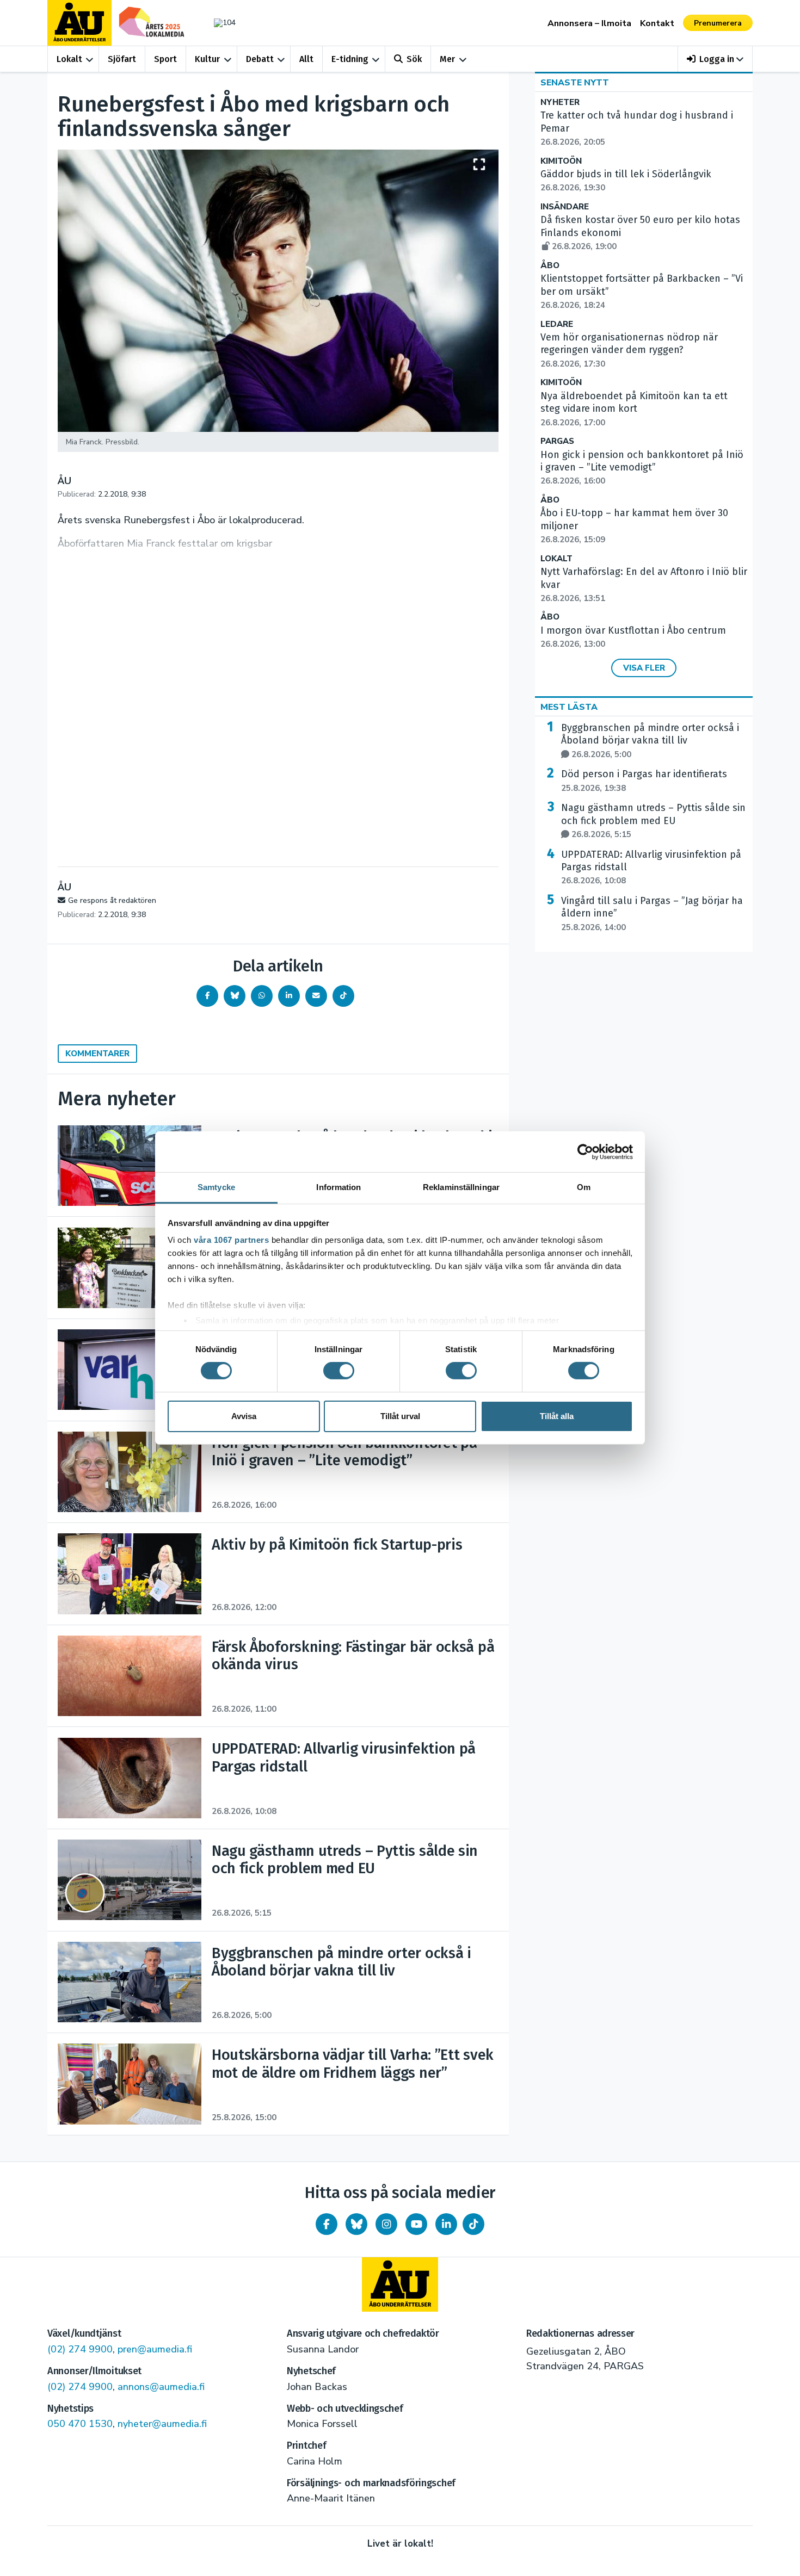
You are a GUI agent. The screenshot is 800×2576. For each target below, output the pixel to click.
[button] (715, 59)
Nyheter (560, 103)
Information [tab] (339, 1187)
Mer (447, 59)
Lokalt (69, 59)
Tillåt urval (400, 1416)
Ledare (557, 324)
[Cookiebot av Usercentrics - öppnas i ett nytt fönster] (585, 1151)
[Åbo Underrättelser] (400, 2284)
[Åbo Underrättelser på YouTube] (416, 2224)
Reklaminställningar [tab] (461, 1187)
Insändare (565, 207)
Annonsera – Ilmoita (589, 23)
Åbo (550, 266)
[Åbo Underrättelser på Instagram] (386, 2224)
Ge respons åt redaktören (112, 900)
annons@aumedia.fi (161, 2387)
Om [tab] (584, 1187)
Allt (306, 59)
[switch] (339, 1371)
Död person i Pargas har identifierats (644, 781)
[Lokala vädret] (219, 23)
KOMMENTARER (97, 1054)
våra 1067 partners (231, 1240)
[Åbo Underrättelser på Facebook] (327, 2224)
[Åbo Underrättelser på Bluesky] (356, 2224)
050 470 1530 (80, 2424)
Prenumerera (718, 23)
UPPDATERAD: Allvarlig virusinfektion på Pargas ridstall (651, 868)
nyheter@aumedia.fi (162, 2424)
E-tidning (350, 59)
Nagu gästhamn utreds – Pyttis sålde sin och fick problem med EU (653, 821)
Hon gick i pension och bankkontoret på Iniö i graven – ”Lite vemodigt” (642, 468)
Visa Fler (644, 668)
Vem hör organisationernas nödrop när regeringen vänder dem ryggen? (629, 350)
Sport (165, 59)
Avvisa (244, 1416)
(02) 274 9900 (80, 2349)
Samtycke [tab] (216, 1187)
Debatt (260, 59)
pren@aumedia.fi (155, 2349)
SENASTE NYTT (575, 83)
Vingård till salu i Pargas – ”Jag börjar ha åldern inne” (652, 914)
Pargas (557, 441)
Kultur (207, 59)
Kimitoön (561, 161)
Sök (414, 59)
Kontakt (657, 23)
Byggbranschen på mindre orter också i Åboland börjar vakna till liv (650, 741)
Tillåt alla (557, 1416)
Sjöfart (122, 59)
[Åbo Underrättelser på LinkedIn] (446, 2224)
